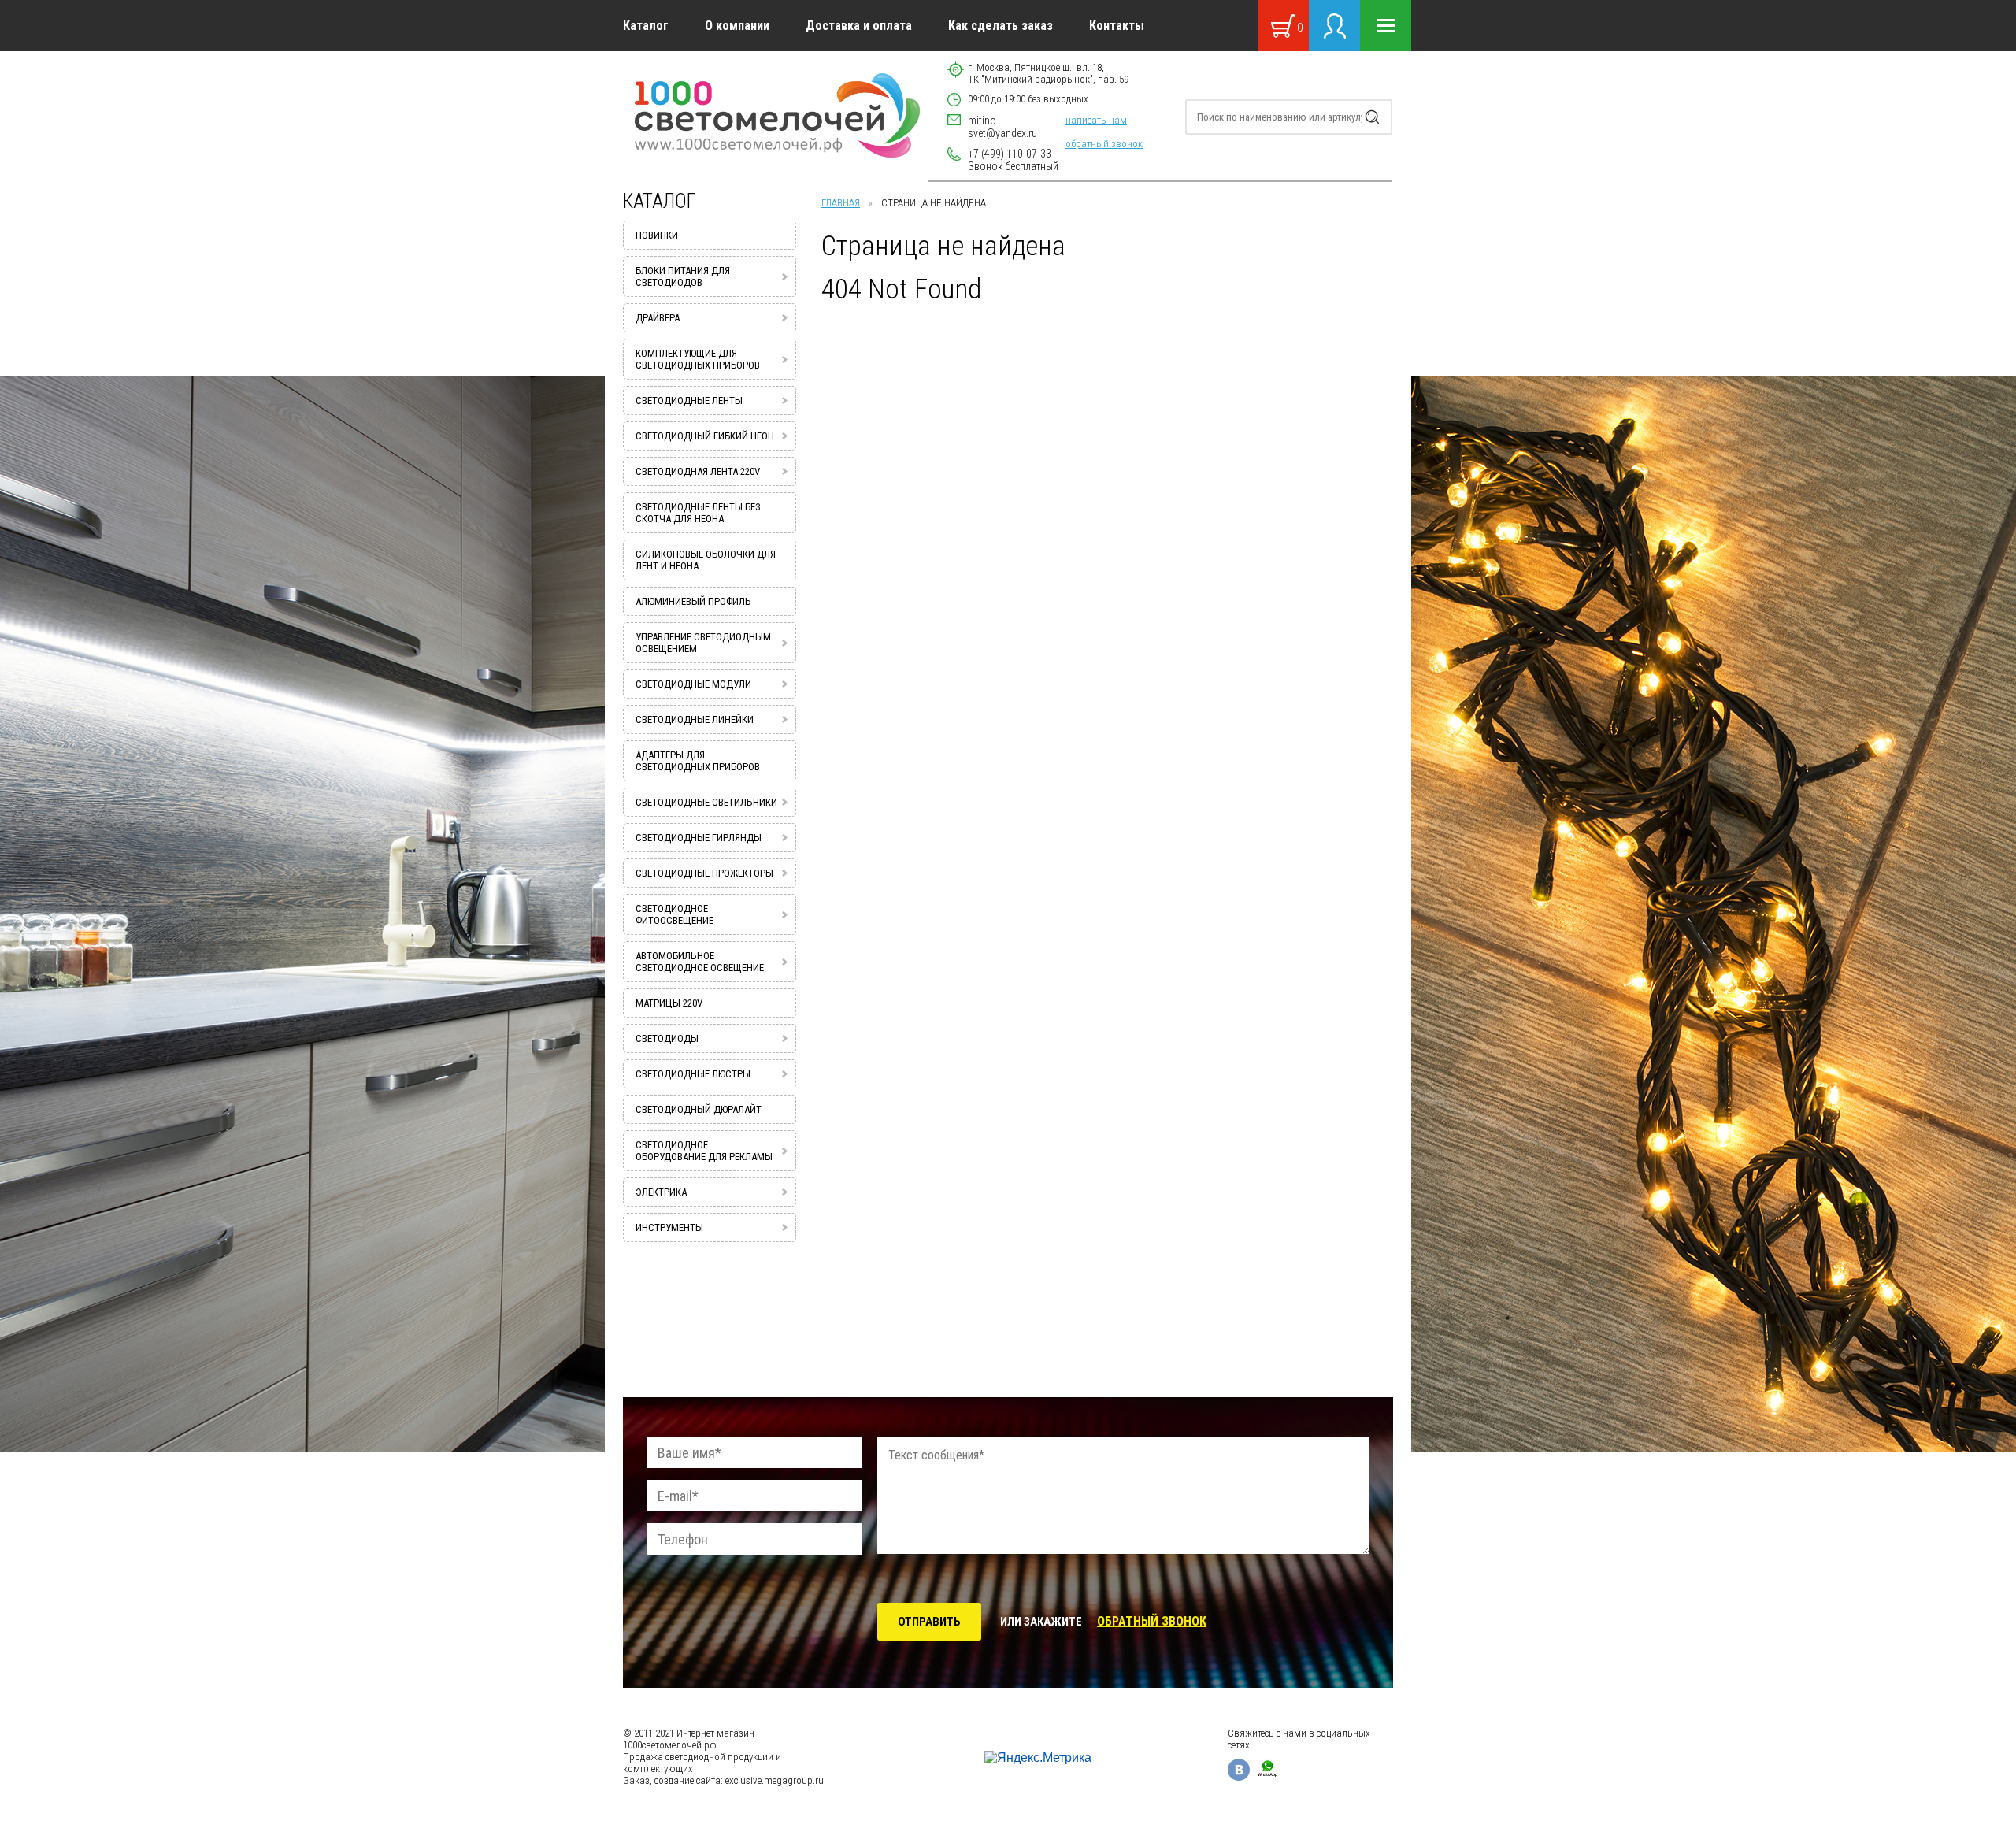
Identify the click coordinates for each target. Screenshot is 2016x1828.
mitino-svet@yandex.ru (1002, 127)
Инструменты (669, 1227)
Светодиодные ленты (689, 400)
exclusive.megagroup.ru (775, 1780)
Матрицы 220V (669, 1003)
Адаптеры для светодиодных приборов (698, 761)
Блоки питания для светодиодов (683, 276)
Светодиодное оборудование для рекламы (704, 1151)
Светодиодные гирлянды (699, 838)
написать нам (1096, 120)
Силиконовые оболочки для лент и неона (706, 560)
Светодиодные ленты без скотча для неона (698, 513)
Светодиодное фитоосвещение (674, 914)
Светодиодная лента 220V (698, 471)
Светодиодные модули (693, 684)
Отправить (929, 1622)
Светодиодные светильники (706, 802)
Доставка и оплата (859, 26)
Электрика (661, 1192)
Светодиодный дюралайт (699, 1109)
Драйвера (658, 318)
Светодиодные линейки (695, 719)
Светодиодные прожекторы (704, 873)
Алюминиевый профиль (693, 601)
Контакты (1117, 26)
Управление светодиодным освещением (703, 643)
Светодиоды (667, 1038)
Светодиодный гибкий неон (705, 436)
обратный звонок (1104, 144)
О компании (737, 26)
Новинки (657, 235)
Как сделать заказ (1001, 26)
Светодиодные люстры (693, 1074)
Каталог (646, 26)
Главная (841, 203)
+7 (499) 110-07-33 (1010, 154)
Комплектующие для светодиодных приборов (698, 359)
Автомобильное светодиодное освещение (700, 962)
